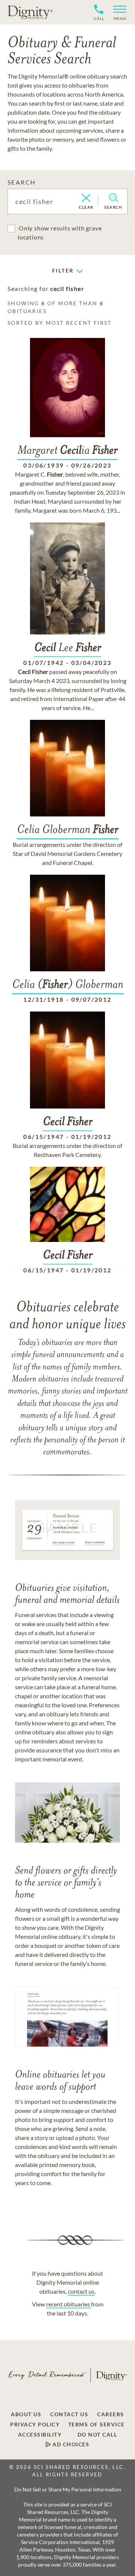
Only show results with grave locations (60, 232)
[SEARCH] (113, 198)
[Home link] (30, 12)
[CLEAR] (86, 198)
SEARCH (22, 182)
